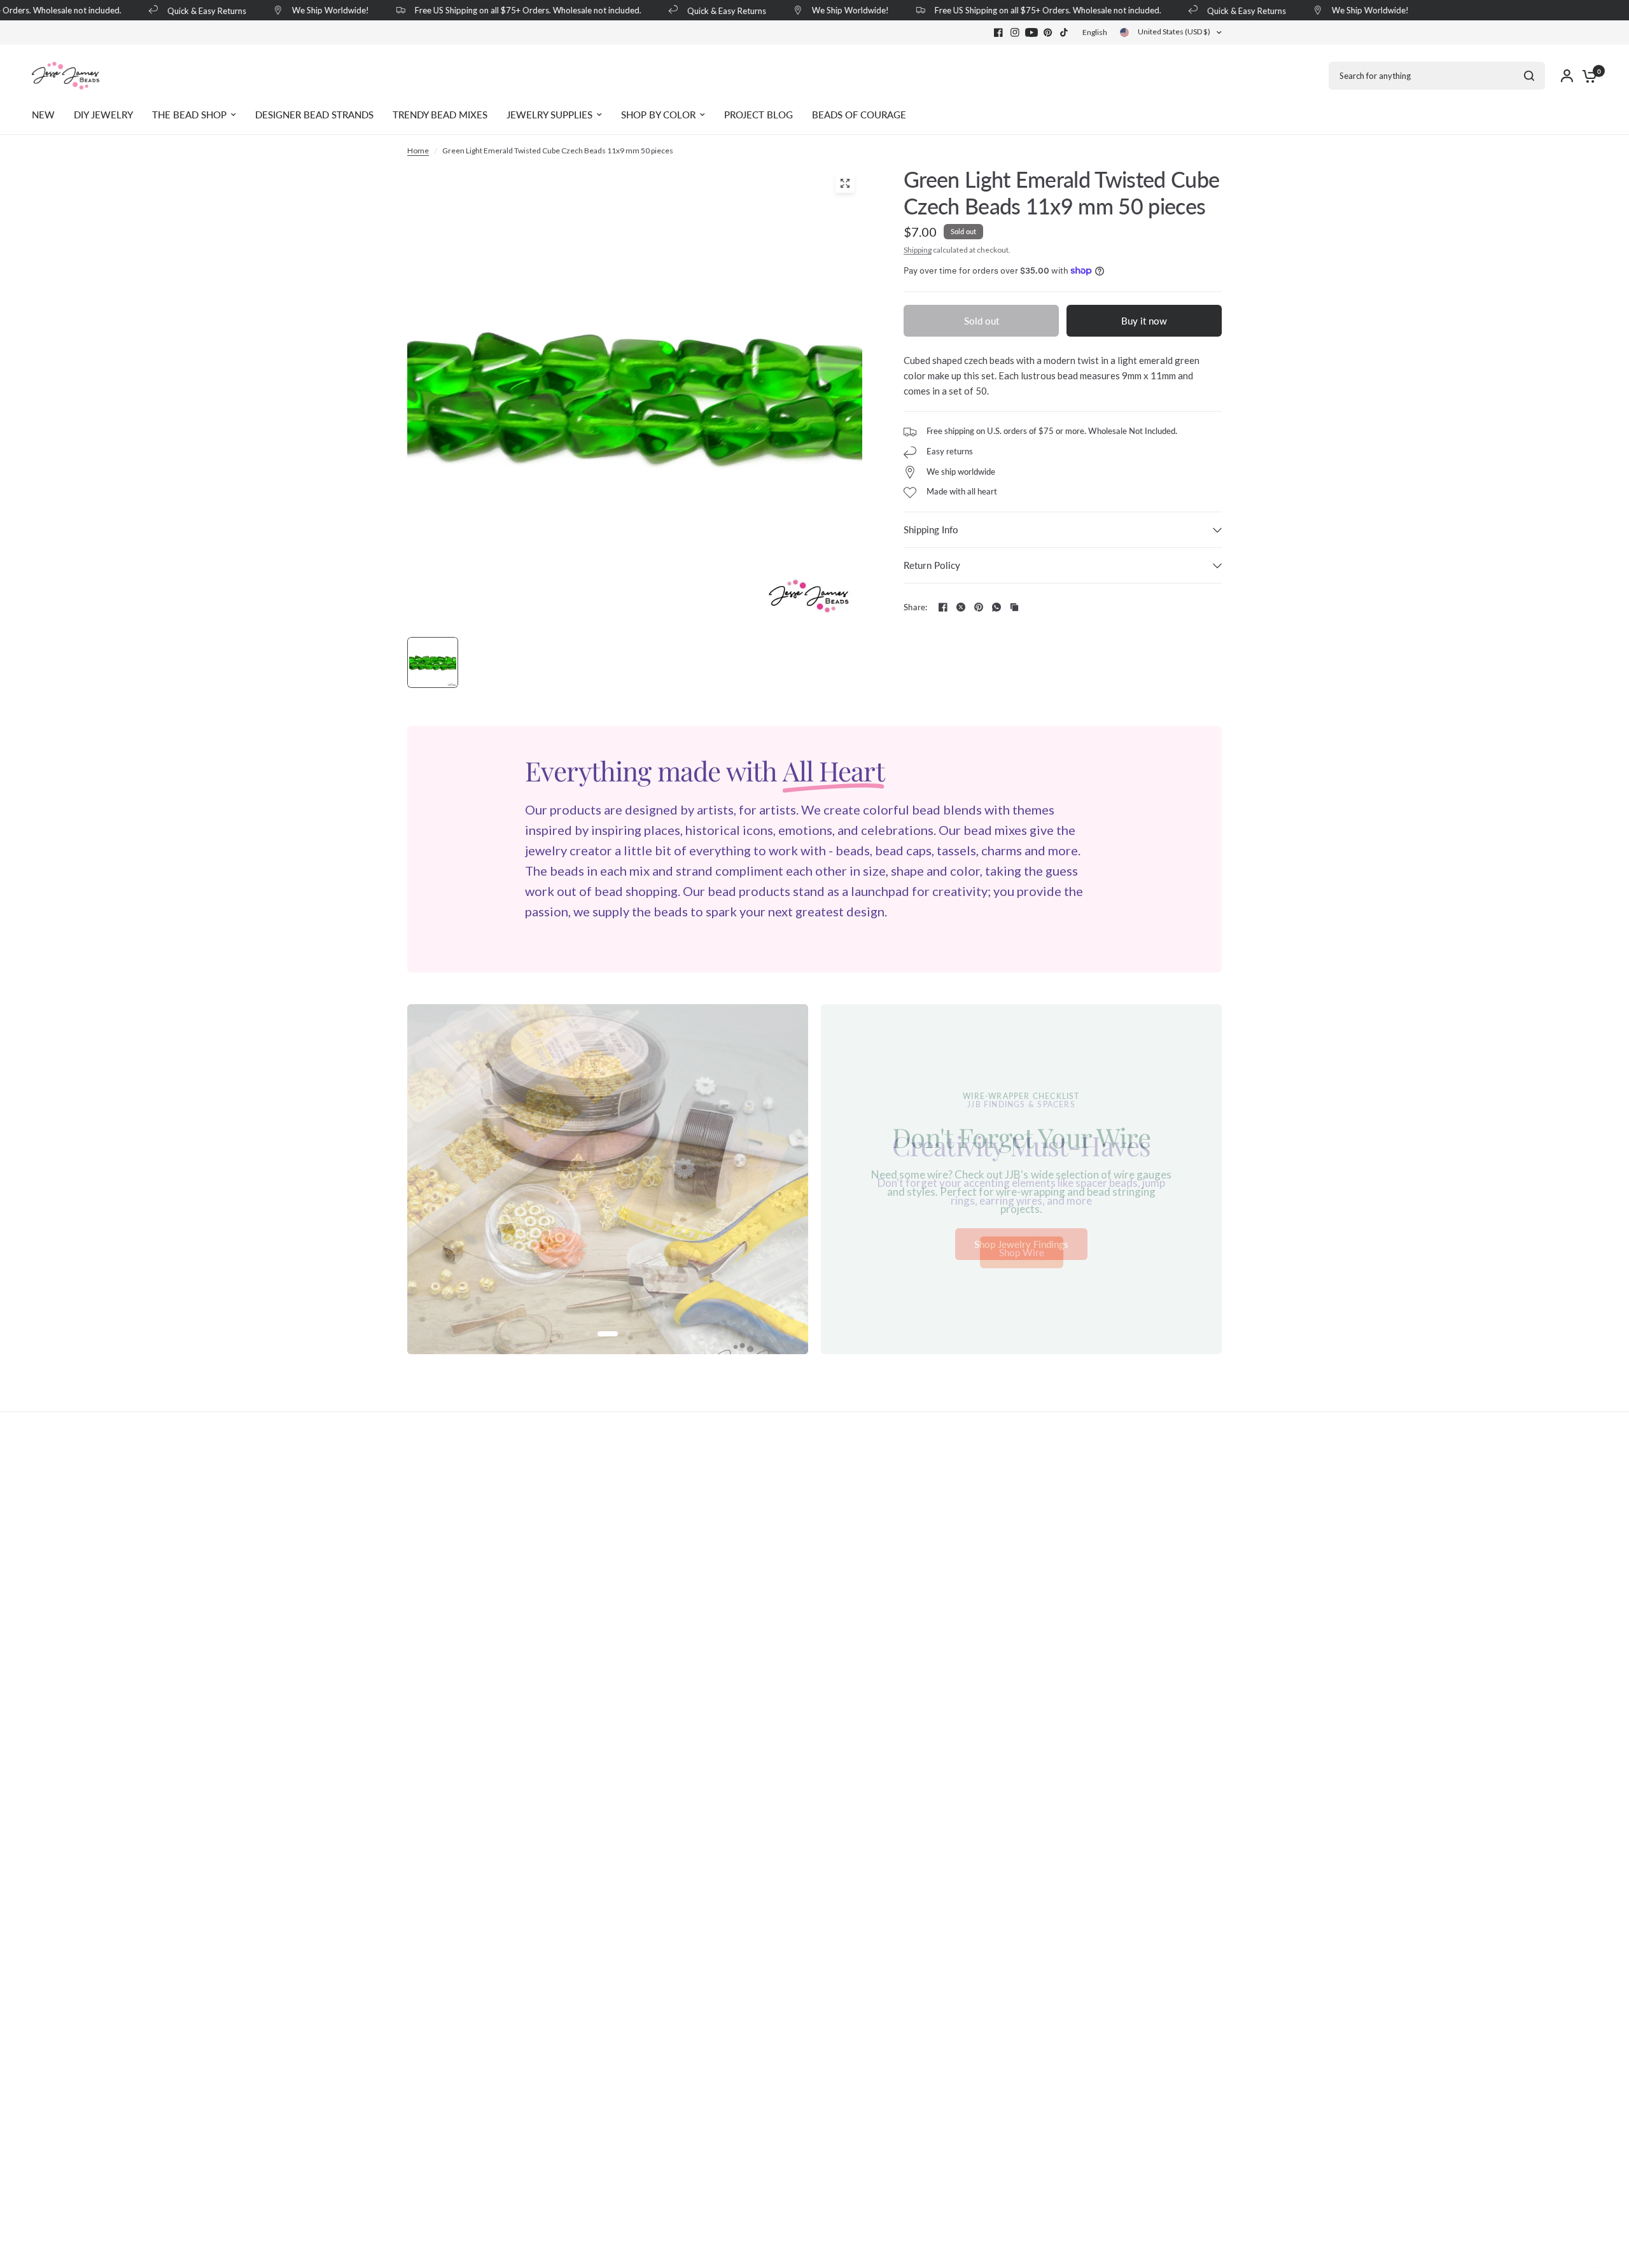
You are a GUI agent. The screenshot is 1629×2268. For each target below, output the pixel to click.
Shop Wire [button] (1022, 1253)
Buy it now (1144, 321)
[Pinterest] (1048, 32)
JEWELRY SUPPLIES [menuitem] (549, 115)
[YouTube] (1031, 32)
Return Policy (932, 565)
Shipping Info (931, 529)
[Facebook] (998, 32)
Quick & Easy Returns (189, 10)
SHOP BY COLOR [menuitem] (658, 115)
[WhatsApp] (996, 607)
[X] (961, 607)
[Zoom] (845, 183)
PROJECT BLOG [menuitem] (759, 115)
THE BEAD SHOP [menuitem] (189, 115)
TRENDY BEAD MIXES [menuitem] (440, 115)
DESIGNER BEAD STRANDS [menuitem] (314, 115)
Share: (916, 607)
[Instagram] (1015, 32)
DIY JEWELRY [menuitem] (103, 115)
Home (418, 150)
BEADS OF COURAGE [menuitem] (859, 115)
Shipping (918, 250)
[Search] (1529, 76)
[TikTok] (1065, 32)
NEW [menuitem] (43, 115)
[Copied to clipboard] (1014, 607)
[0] (1586, 76)
